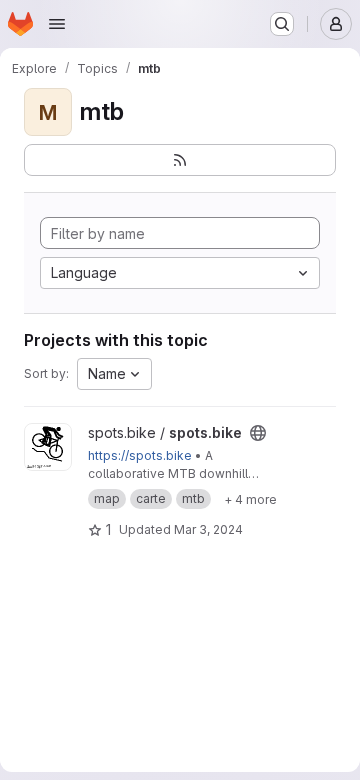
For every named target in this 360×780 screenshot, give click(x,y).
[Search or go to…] (282, 24)
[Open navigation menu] (57, 24)
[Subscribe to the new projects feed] (180, 160)
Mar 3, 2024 (208, 529)
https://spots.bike (140, 455)
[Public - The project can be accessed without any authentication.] (258, 433)
